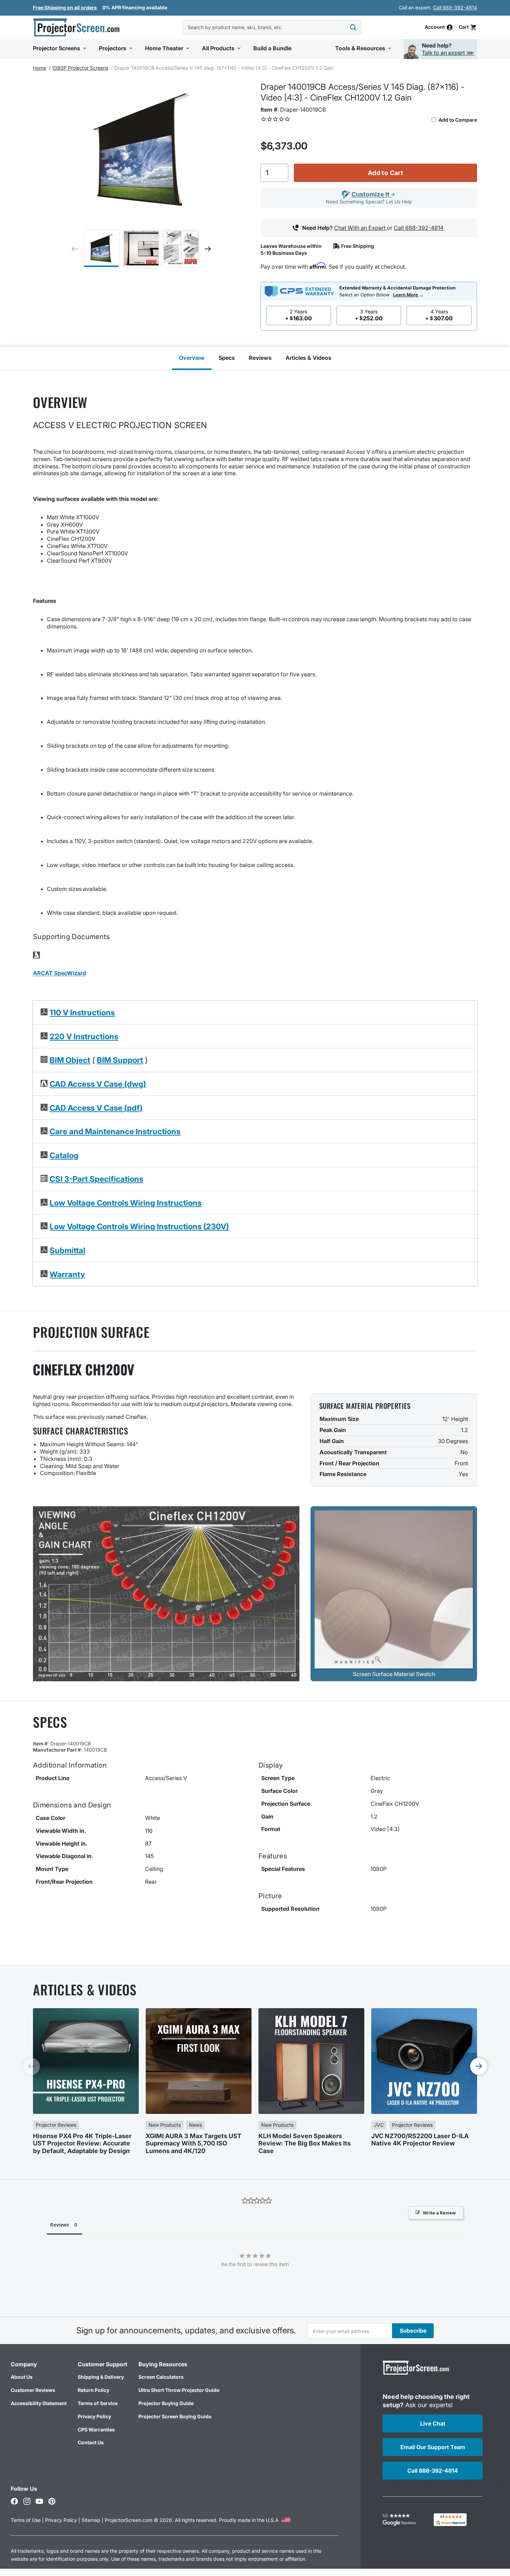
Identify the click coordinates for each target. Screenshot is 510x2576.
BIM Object (70, 1060)
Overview (192, 358)
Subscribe (413, 2331)
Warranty (67, 1274)
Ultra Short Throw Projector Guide (179, 2390)
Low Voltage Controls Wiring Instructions (126, 1203)
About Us (22, 2377)
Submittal (67, 1250)
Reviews (260, 358)
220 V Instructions (84, 1036)
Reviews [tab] (60, 2225)
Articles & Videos (308, 358)
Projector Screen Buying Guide (175, 2416)
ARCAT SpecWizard (59, 973)
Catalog (64, 1155)
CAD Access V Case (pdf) (96, 1108)
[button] (468, 27)
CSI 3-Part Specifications (96, 1179)
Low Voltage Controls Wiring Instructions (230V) (139, 1226)
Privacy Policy (94, 2416)
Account (435, 27)
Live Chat (433, 2423)
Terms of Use (26, 2520)
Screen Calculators (161, 2377)
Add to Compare (457, 120)
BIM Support (120, 1060)
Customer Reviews (33, 2390)
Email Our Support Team (433, 2447)
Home (40, 68)
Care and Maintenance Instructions (115, 1131)
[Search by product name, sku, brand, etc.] (353, 27)
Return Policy (93, 2390)
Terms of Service (98, 2403)
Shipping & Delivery (101, 2377)
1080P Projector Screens (80, 68)
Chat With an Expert (360, 228)
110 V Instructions (82, 1012)
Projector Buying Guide (166, 2403)
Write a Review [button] (439, 2213)
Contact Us (91, 2442)
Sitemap (91, 2520)
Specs (227, 358)
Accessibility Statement (39, 2403)
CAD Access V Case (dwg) (98, 1084)
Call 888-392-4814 (455, 7)
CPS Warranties (96, 2430)
